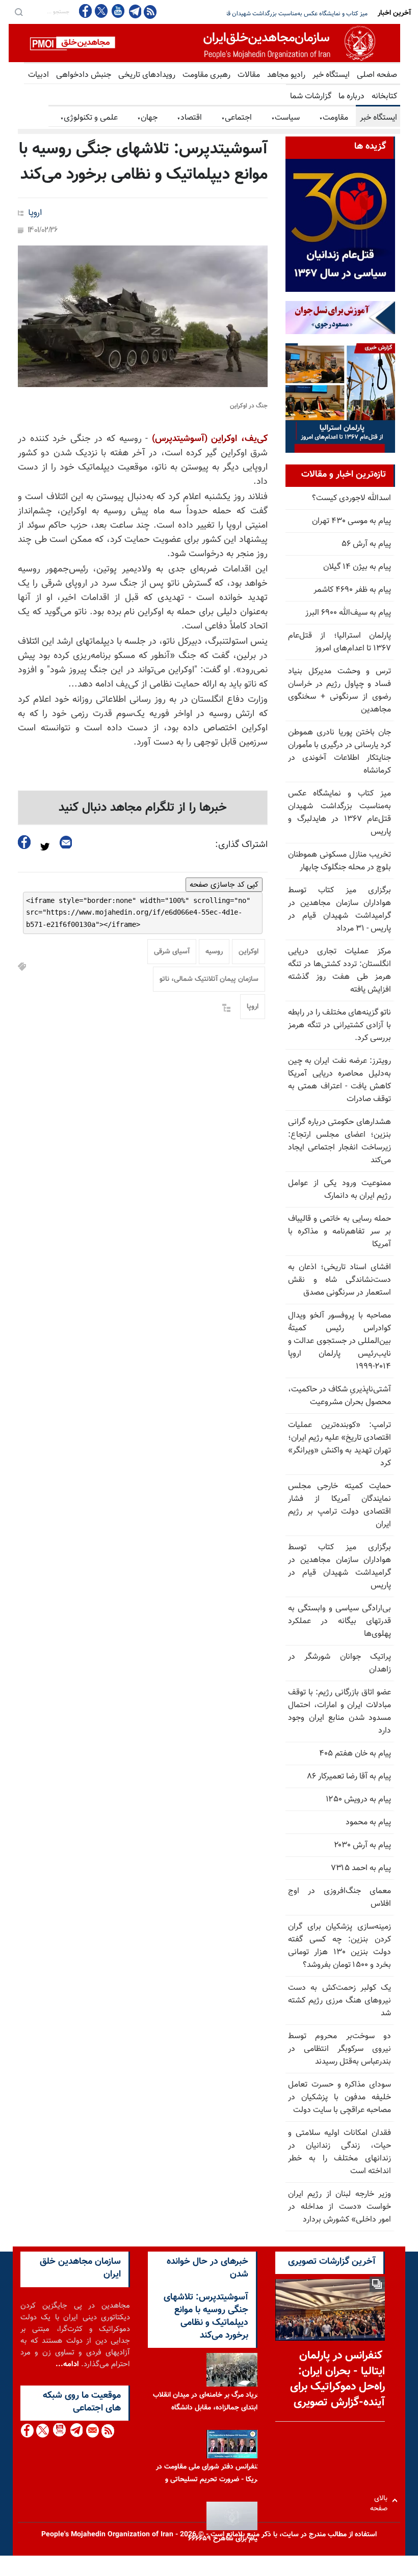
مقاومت (334, 118)
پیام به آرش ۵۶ (366, 544)
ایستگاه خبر (331, 75)
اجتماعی (237, 118)
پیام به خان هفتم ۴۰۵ (355, 1754)
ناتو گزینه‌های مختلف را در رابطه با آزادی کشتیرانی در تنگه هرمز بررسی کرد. (339, 1025)
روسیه (214, 952)
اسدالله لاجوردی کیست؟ (351, 498)
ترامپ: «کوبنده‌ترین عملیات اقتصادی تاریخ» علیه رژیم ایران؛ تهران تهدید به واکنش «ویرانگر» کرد (339, 1444)
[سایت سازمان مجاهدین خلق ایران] (204, 43)
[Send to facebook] (24, 842)
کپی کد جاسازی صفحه (224, 885)
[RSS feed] (150, 11)
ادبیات (38, 75)
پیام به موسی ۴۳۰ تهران (351, 521)
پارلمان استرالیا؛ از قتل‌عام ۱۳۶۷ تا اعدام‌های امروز (339, 642)
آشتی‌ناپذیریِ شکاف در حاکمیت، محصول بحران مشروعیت (339, 1396)
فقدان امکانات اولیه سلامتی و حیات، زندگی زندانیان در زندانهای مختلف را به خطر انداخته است (339, 2152)
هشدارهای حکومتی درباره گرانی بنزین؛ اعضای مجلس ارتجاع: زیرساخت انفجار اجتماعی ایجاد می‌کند (339, 1141)
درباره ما (351, 97)
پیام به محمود (368, 1823)
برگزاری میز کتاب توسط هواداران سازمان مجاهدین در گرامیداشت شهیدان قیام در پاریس (339, 1567)
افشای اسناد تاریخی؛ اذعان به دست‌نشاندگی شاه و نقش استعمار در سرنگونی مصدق (339, 1280)
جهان (147, 118)
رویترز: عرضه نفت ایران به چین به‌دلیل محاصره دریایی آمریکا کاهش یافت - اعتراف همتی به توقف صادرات (339, 1080)
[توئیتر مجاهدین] (101, 11)
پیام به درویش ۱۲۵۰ (358, 1800)
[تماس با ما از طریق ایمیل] (92, 2431)
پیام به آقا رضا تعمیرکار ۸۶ (349, 1777)
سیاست (285, 118)
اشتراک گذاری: (241, 845)
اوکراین (249, 952)
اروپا (35, 213)
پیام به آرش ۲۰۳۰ (362, 1845)
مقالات (249, 75)
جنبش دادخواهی (84, 75)
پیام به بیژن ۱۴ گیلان (357, 567)
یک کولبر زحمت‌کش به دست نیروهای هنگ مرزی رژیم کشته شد (339, 2001)
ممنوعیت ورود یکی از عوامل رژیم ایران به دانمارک (339, 1190)
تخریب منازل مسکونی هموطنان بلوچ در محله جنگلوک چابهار (294, 14)
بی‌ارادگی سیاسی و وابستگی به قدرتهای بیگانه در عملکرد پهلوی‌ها (339, 1621)
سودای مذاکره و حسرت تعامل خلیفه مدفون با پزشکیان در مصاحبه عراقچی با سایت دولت (339, 2098)
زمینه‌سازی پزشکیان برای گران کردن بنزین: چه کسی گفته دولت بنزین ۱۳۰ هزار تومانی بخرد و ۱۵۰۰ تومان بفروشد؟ (339, 1946)
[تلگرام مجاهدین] (134, 11)
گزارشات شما (311, 97)
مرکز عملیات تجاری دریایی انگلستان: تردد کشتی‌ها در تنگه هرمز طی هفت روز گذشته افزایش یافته (339, 971)
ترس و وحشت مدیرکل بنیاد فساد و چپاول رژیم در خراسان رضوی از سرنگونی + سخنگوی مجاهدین (339, 691)
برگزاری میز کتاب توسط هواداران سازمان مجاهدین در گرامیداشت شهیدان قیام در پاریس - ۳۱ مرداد (339, 910)
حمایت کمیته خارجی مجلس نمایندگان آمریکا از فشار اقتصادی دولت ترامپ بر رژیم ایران (339, 1505)
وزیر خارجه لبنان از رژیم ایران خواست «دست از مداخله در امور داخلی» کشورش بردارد (339, 2207)
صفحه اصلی (377, 75)
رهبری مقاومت (206, 75)
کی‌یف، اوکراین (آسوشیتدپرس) (210, 439)
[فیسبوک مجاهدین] (86, 11)
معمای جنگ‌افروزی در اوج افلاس (339, 1898)
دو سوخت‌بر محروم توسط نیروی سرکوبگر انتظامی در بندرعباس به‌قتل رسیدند (339, 2049)
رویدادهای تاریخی (147, 75)
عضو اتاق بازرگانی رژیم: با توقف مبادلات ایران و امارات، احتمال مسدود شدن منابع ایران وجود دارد (339, 1712)
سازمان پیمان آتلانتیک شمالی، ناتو (209, 979)
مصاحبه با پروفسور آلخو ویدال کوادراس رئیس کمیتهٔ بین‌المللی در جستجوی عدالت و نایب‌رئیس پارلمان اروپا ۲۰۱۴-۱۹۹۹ (339, 1341)
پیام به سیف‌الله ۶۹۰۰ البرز (348, 613)
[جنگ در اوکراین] (143, 316)
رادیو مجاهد (286, 75)
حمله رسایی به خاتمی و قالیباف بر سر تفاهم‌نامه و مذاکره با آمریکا (339, 1232)
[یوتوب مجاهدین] (117, 11)
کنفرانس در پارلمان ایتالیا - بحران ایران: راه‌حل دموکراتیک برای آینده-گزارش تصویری (337, 2379)
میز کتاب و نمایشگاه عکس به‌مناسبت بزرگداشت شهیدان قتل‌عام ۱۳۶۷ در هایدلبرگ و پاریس (339, 813)
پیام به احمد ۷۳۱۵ (361, 1868)
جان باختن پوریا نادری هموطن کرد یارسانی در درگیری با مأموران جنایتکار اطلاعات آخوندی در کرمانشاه (339, 752)
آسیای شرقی (172, 952)
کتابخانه (384, 97)
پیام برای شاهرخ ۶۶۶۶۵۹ (224, 2539)
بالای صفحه (381, 2500)
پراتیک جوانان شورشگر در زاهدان (339, 1663)
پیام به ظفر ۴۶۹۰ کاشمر (352, 590)
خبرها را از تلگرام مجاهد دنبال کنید (143, 808)
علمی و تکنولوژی (89, 118)
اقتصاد (189, 118)
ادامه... (67, 2364)
